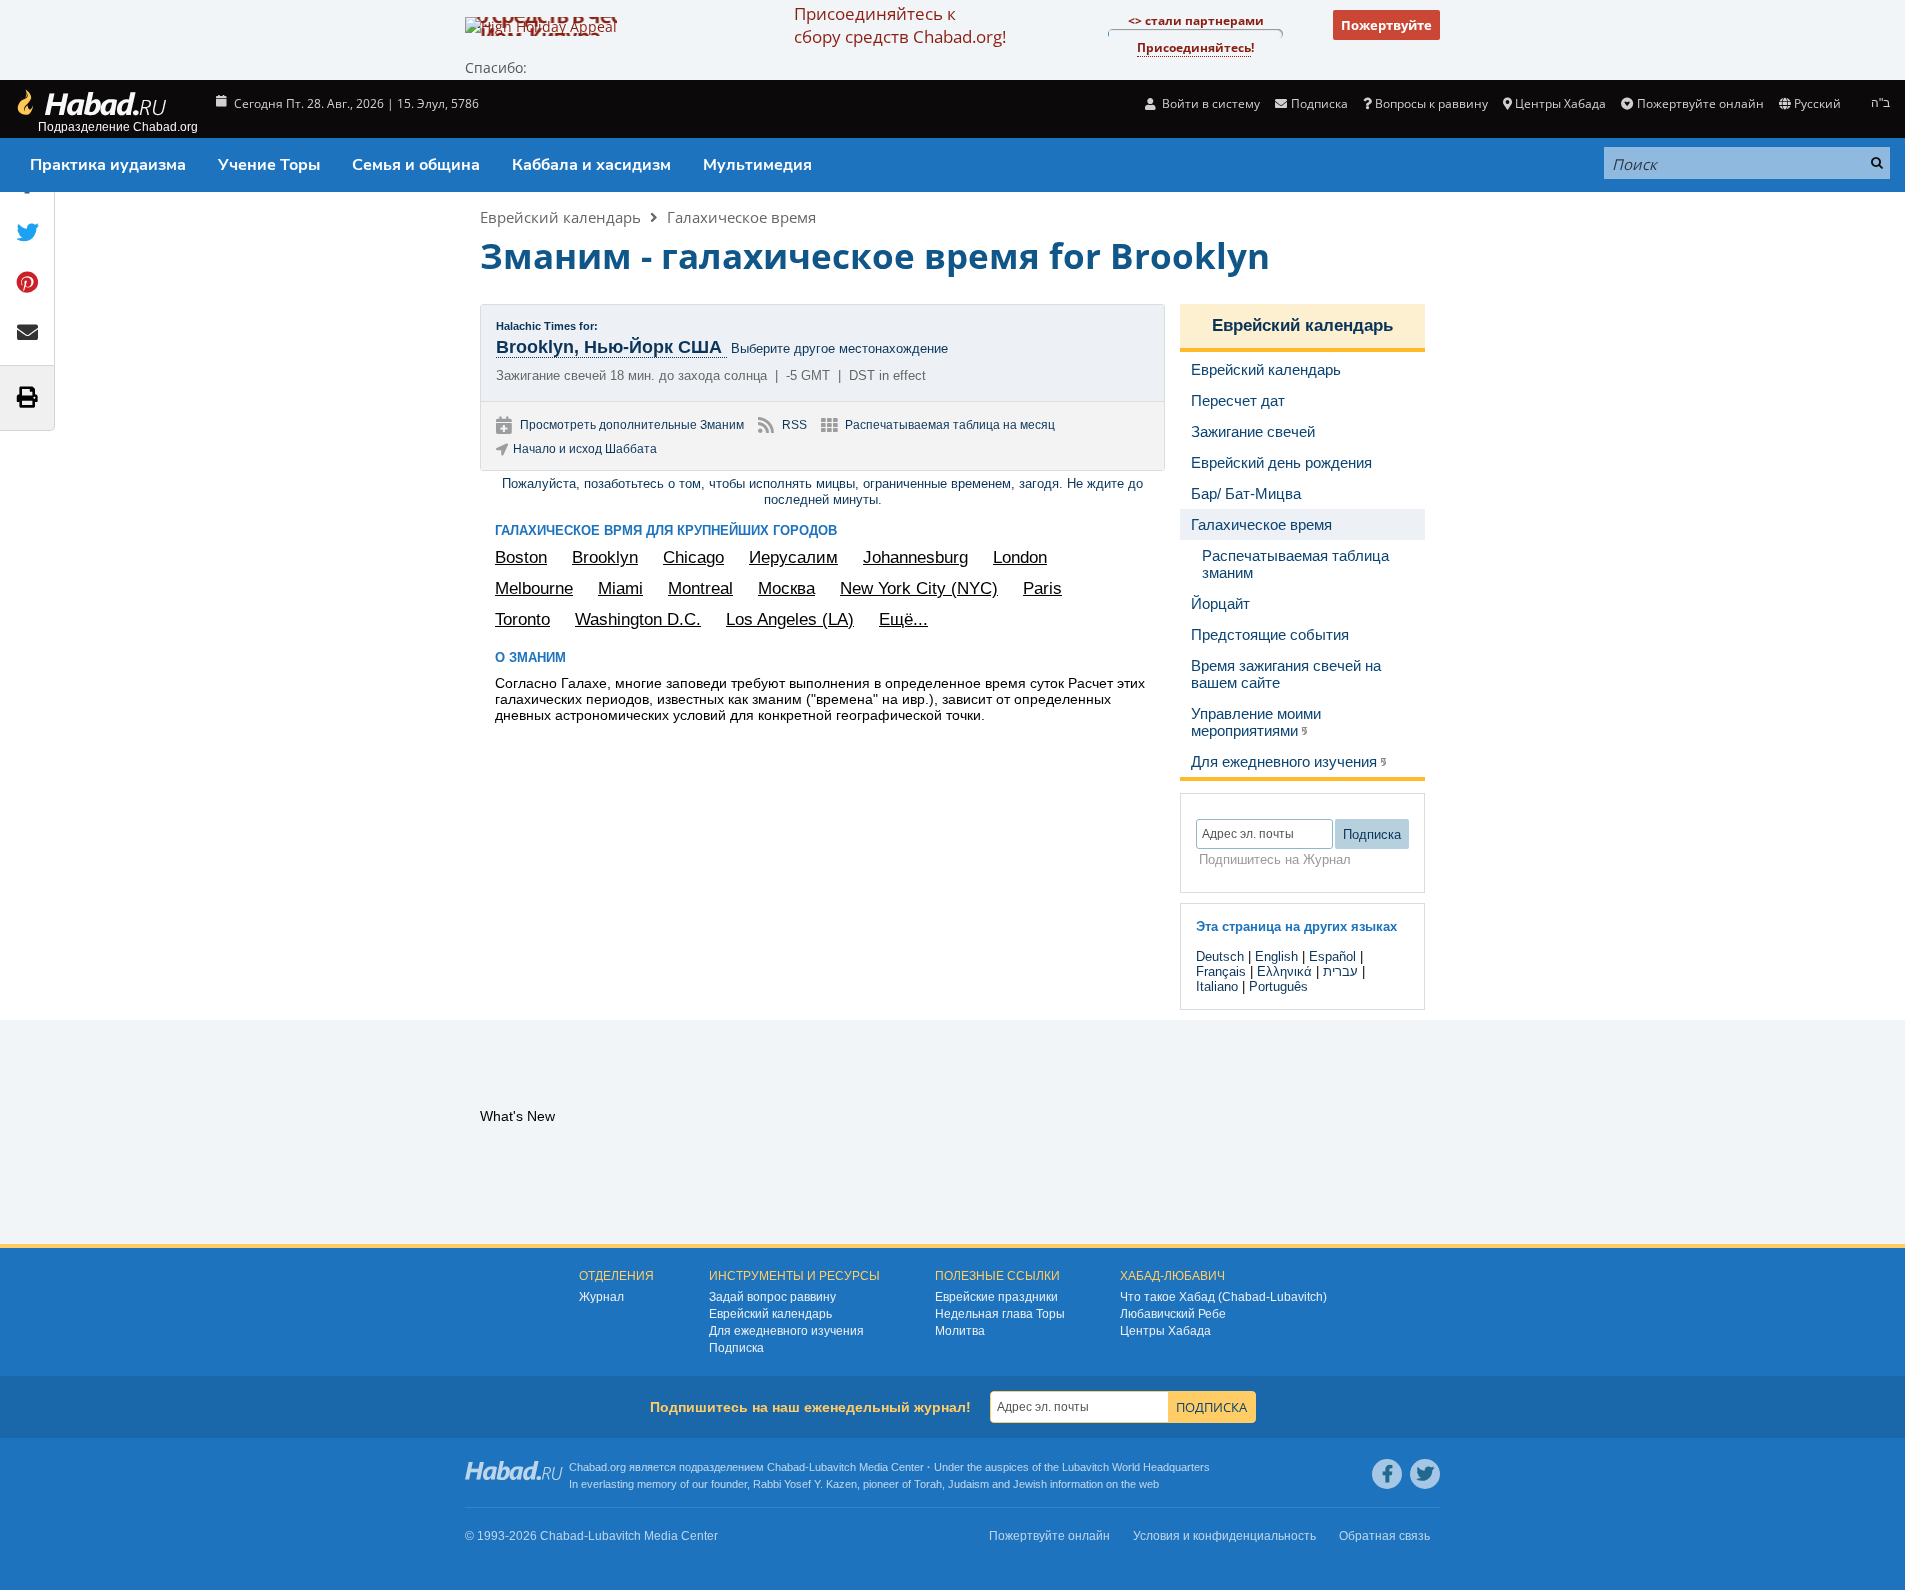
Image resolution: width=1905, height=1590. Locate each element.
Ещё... (903, 619)
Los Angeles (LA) (790, 619)
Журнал (601, 1297)
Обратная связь (1384, 1536)
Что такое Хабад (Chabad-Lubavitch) (1223, 1297)
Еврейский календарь (560, 217)
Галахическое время (741, 217)
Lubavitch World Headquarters (1136, 1467)
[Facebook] (1387, 1474)
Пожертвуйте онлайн (1700, 103)
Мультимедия (757, 165)
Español (1332, 956)
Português (1278, 986)
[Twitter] (1425, 1474)
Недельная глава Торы (1000, 1314)
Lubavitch (832, 1467)
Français (1221, 971)
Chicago (693, 557)
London (1020, 557)
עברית (1340, 971)
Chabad (786, 1467)
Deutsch (1220, 956)
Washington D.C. (638, 619)
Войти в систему (1209, 103)
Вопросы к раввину (1431, 103)
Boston (521, 557)
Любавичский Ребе (1173, 1314)
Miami (620, 588)
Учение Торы (269, 165)
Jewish (1030, 1484)
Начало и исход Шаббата (585, 449)
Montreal (700, 588)
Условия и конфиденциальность (1224, 1536)
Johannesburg (915, 557)
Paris (1042, 588)
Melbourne (534, 588)
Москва (786, 588)
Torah (928, 1484)
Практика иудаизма (108, 165)
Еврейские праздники (996, 1297)
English (1276, 956)
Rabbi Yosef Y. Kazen (805, 1484)
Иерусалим (793, 557)
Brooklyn (605, 557)
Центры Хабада (1165, 1331)
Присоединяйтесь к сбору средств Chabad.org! (900, 25)
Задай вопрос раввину (772, 1297)
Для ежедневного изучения (786, 1331)
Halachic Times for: (547, 326)
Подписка (736, 1348)
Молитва (960, 1331)
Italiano (1217, 986)
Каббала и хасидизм (591, 165)
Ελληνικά (1284, 971)
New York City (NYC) (919, 588)
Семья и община (416, 165)
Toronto (522, 619)
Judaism (968, 1484)
